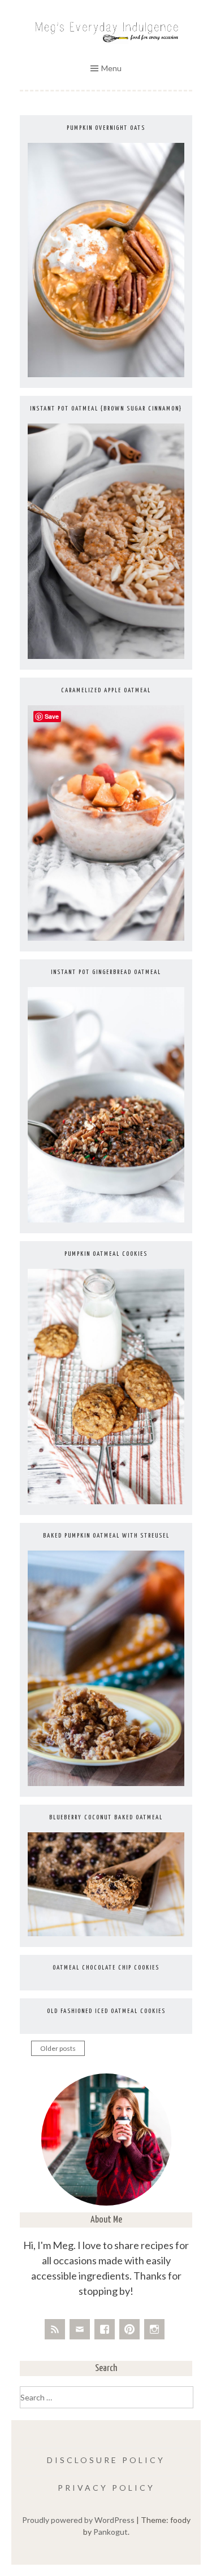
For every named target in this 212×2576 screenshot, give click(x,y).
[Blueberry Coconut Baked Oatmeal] (106, 1933)
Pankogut (111, 2532)
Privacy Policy (106, 2488)
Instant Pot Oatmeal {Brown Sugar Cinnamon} (106, 409)
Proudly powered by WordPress (78, 2520)
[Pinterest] (129, 2329)
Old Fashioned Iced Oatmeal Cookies (106, 2011)
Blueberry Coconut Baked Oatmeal (106, 1817)
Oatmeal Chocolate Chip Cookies (106, 1968)
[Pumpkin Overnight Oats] (106, 374)
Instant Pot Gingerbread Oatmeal (106, 972)
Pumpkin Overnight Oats (106, 128)
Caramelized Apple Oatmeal (106, 690)
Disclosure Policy (106, 2460)
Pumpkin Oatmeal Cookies (106, 1254)
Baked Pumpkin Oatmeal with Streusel (106, 1536)
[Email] (80, 2329)
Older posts (58, 2048)
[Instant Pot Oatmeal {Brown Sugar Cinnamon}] (106, 656)
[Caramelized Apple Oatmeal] (106, 938)
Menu (111, 68)
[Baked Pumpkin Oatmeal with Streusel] (106, 1783)
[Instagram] (154, 2329)
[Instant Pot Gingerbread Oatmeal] (106, 1219)
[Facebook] (105, 2329)
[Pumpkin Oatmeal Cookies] (106, 1501)
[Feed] (55, 2329)
